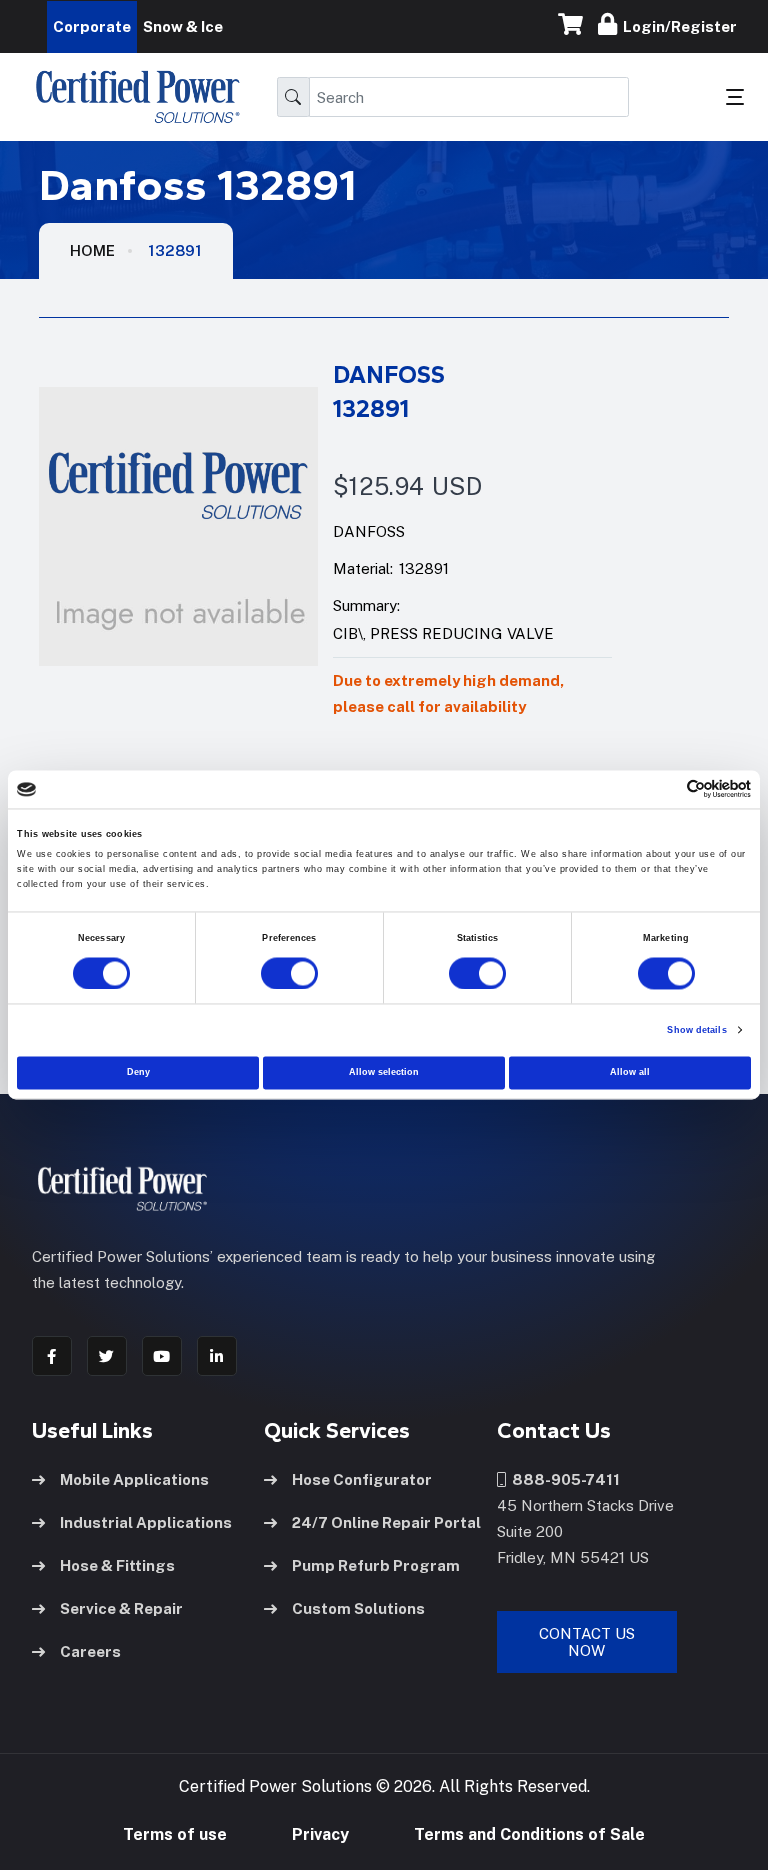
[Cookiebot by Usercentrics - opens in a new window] (663, 789)
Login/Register (677, 26)
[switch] (270, 973)
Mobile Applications (134, 1479)
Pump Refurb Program (376, 1565)
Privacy (320, 1834)
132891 (175, 250)
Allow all (630, 1073)
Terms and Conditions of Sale (529, 1834)
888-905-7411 (563, 1479)
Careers (90, 1651)
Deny (138, 1073)
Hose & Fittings (117, 1565)
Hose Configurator (362, 1479)
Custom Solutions (358, 1608)
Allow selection (384, 1073)
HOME (92, 250)
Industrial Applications (146, 1522)
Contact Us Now (587, 1642)
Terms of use (175, 1834)
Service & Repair (121, 1608)
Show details (696, 1030)
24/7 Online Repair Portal (386, 1522)
